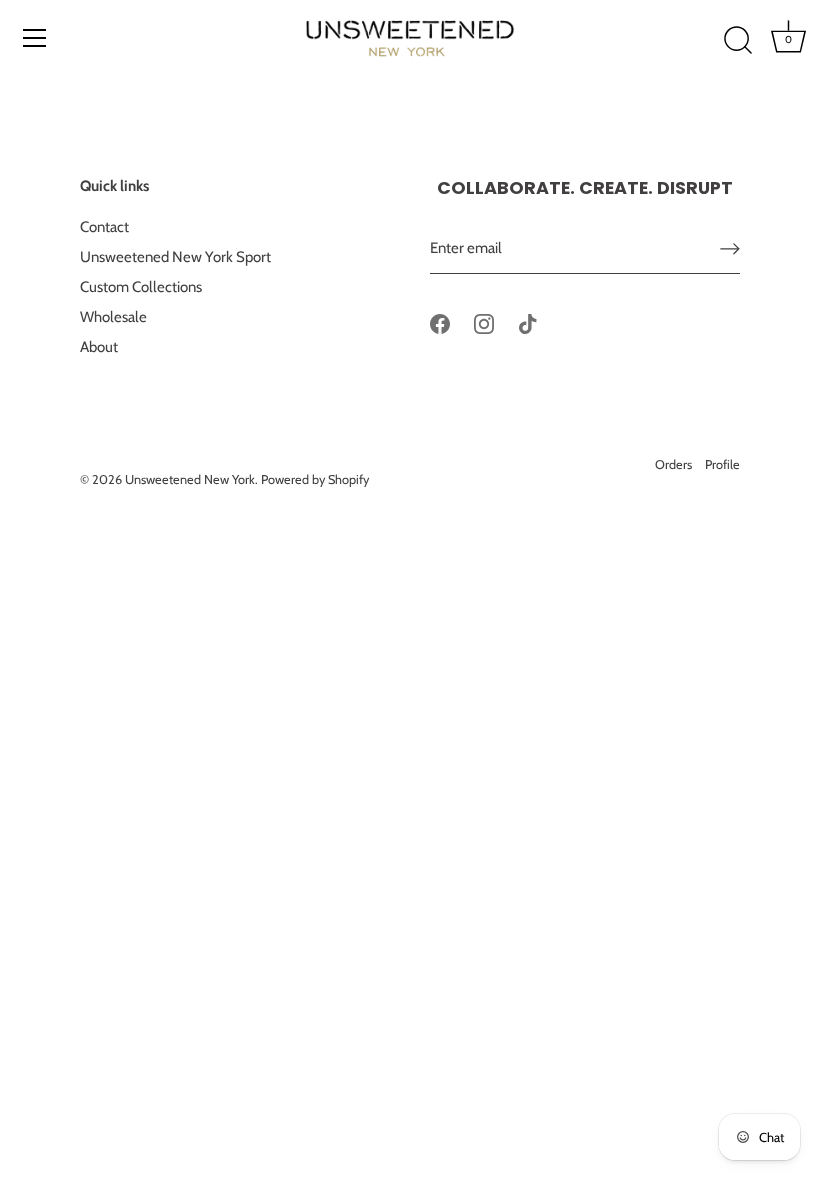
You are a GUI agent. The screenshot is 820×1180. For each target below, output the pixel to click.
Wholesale (113, 317)
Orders (673, 464)
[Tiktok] (528, 323)
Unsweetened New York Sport (175, 257)
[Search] (738, 41)
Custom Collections (141, 287)
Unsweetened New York (190, 479)
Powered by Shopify (315, 479)
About (99, 347)
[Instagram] (484, 323)
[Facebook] (440, 323)
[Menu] (35, 38)
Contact (104, 227)
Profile (722, 464)
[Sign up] (730, 248)
